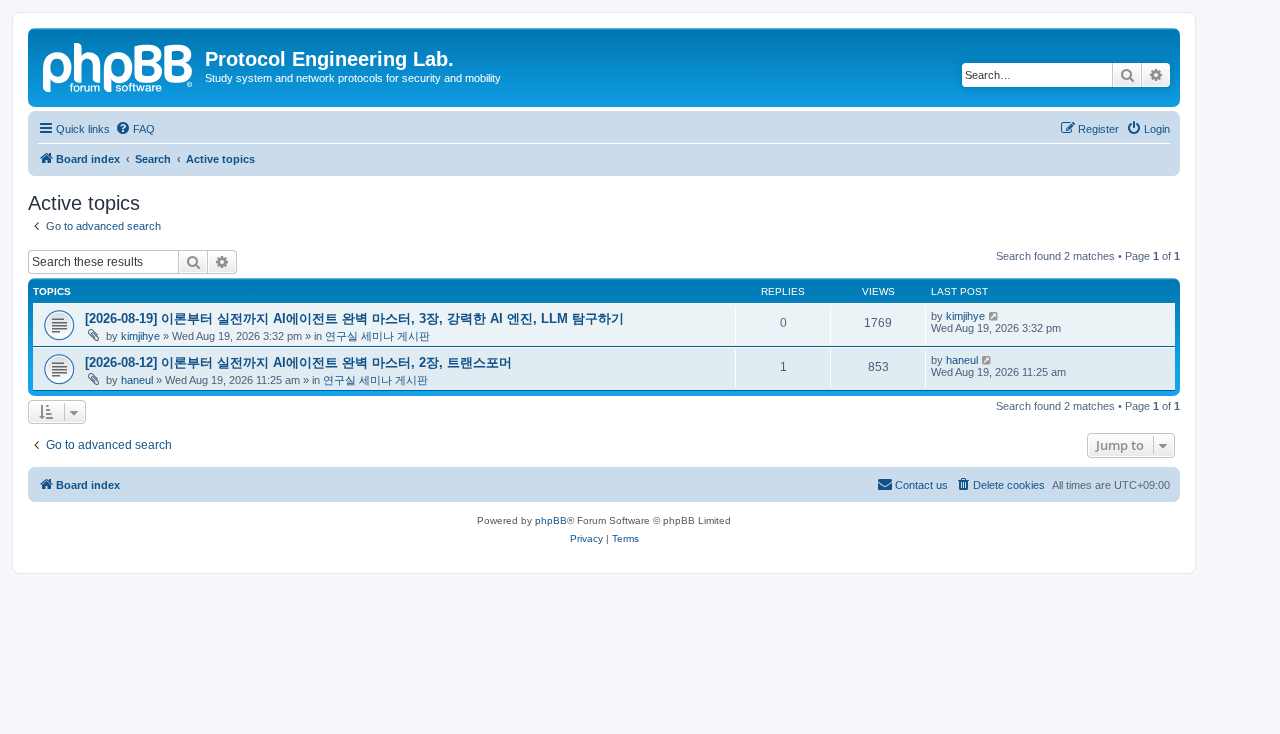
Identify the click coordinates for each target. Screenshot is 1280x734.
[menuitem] (135, 129)
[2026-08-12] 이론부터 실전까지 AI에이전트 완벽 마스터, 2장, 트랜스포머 (298, 362)
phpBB (551, 520)
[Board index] (119, 65)
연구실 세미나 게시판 (377, 336)
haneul (137, 380)
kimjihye (140, 336)
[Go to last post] (994, 316)
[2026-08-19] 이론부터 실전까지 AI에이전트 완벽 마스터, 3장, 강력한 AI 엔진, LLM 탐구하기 (354, 318)
